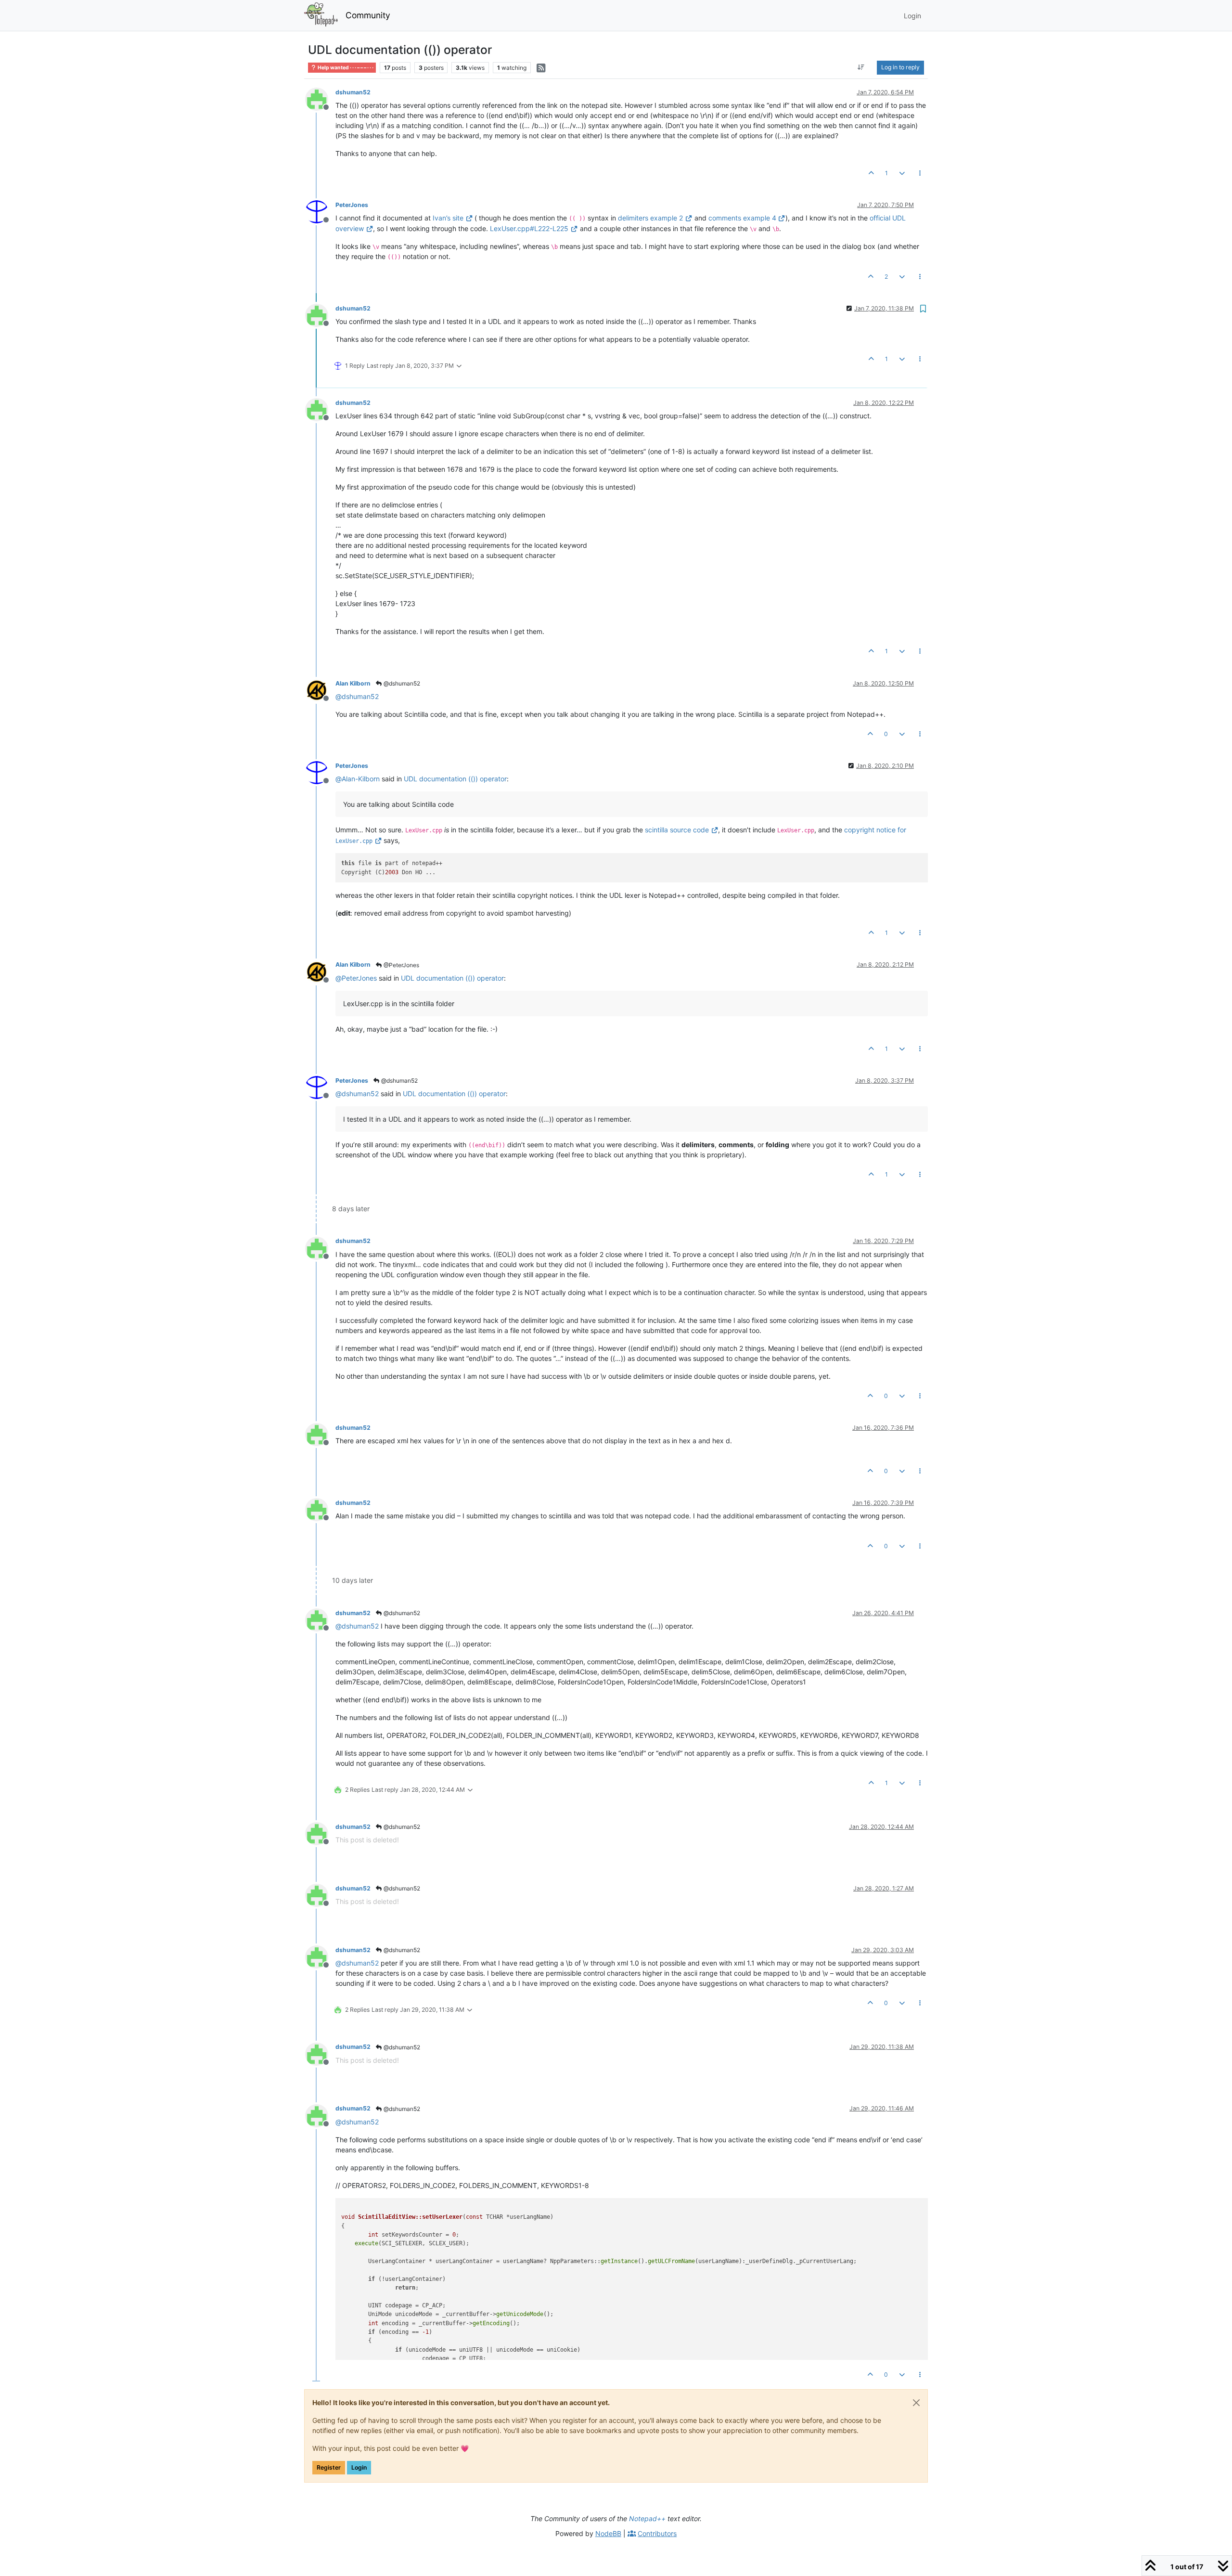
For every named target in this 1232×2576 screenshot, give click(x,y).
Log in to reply (900, 67)
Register (329, 2467)
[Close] (916, 2403)
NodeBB (608, 2533)
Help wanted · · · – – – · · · (345, 68)
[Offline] (320, 98)
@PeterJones (401, 965)
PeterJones (352, 205)
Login (359, 2467)
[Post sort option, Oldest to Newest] (861, 67)
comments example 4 (742, 218)
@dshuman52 (401, 683)
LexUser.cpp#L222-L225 (529, 228)
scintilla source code (677, 830)
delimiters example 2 (650, 218)
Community (368, 15)
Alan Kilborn (353, 683)
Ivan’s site (448, 218)
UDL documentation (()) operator (455, 779)
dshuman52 (353, 92)
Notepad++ (647, 2518)
